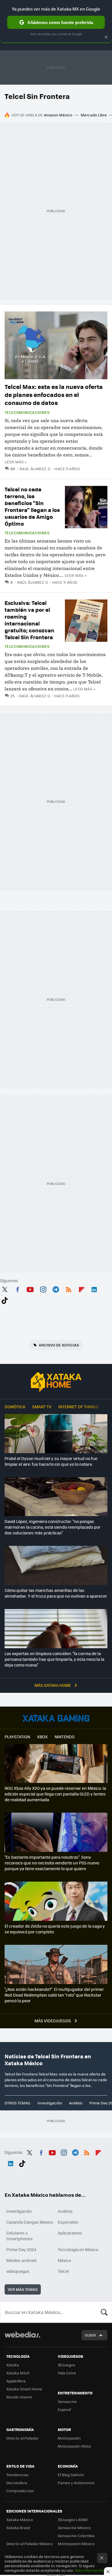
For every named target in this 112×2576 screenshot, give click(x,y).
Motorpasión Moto (74, 2446)
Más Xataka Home (53, 1685)
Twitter (5, 1288)
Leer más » (16, 462)
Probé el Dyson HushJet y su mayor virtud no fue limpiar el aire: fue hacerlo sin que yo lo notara (51, 1461)
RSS (69, 1288)
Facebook (18, 1288)
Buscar (104, 2312)
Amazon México (58, 115)
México (64, 2260)
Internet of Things (78, 1407)
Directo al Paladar (22, 2438)
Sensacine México (74, 2528)
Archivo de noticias (59, 1345)
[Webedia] (22, 2338)
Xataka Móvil (18, 2373)
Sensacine (67, 2401)
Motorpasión (69, 2438)
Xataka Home (56, 1382)
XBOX (42, 1737)
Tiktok (5, 1299)
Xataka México (20, 2520)
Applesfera (16, 2381)
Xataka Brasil (18, 2528)
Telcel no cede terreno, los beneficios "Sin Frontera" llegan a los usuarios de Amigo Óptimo (32, 506)
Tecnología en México (78, 2249)
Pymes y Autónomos (76, 2483)
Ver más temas (23, 2289)
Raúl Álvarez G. (35, 469)
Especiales (68, 2222)
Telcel (63, 2271)
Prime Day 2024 (21, 2249)
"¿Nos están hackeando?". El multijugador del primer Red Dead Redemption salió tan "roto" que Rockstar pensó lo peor (54, 1995)
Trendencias (17, 2475)
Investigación (50, 2103)
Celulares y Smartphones (20, 2236)
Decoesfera (17, 2483)
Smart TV (42, 1407)
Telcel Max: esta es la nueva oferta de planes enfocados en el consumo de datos (54, 395)
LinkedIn (94, 1288)
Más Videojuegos (53, 2021)
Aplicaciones (70, 2233)
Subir (90, 2335)
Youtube (30, 1288)
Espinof (64, 2409)
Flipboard (82, 1288)
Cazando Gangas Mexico (30, 2222)
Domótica (15, 1407)
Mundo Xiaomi (19, 2397)
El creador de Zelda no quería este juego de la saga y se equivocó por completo (55, 1929)
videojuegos (18, 2271)
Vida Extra (67, 2373)
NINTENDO (65, 1737)
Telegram (56, 1288)
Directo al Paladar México (29, 2544)
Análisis (76, 2103)
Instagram (43, 1288)
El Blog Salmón (71, 2475)
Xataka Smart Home (24, 2389)
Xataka (13, 2365)
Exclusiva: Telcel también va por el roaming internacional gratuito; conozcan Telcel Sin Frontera (29, 620)
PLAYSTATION (17, 1737)
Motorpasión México (76, 2544)
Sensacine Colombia (76, 2536)
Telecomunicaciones (27, 412)
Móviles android (21, 2260)
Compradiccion (20, 2491)
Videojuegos (56, 1718)
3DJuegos (66, 2365)
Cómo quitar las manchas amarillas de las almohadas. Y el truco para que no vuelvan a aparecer (56, 1593)
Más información (90, 2570)
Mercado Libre (94, 115)
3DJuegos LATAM (73, 2520)
